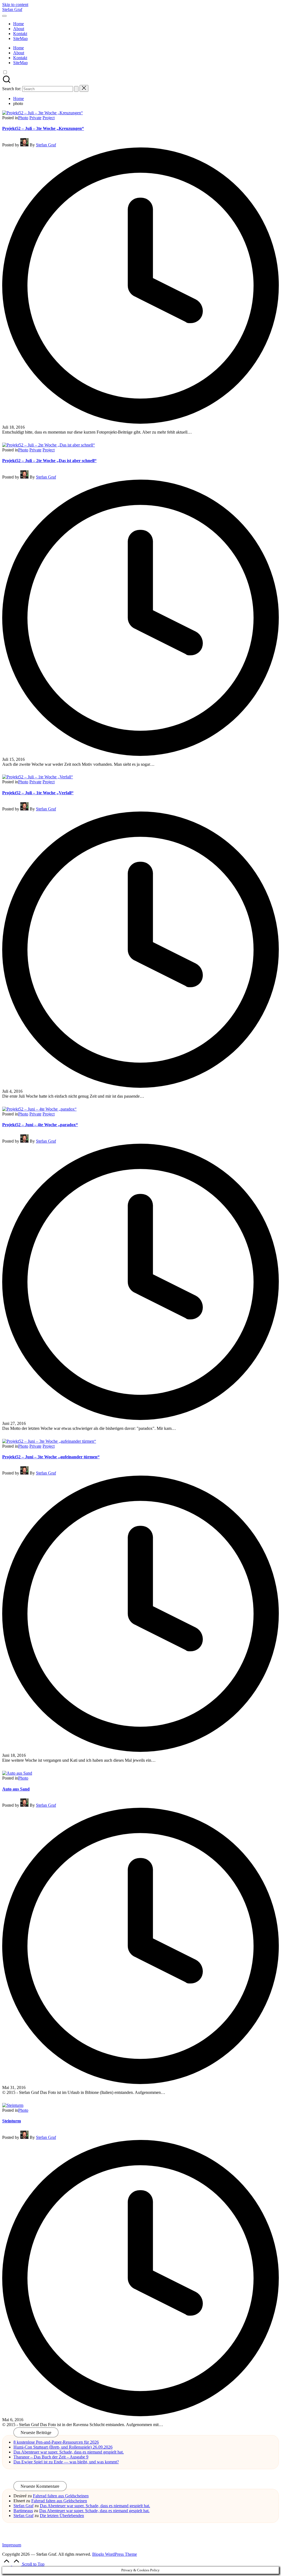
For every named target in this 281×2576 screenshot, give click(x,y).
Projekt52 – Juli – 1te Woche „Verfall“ (38, 793)
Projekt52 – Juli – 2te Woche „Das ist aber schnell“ (49, 461)
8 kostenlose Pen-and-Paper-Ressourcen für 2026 (56, 2442)
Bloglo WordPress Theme (115, 2554)
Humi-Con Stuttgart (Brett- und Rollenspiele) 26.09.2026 (63, 2447)
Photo (23, 118)
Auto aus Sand (16, 1789)
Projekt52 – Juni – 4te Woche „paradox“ (40, 1125)
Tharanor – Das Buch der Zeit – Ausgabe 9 (51, 2457)
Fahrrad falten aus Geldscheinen (61, 2496)
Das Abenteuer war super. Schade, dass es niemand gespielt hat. (69, 2452)
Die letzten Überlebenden (62, 2516)
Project (49, 118)
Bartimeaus (23, 2511)
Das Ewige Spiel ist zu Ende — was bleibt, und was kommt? (66, 2462)
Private (35, 118)
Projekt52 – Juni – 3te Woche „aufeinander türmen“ (51, 1457)
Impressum (12, 2545)
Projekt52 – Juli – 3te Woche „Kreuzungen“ (43, 128)
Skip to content (15, 5)
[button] (76, 89)
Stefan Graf (12, 9)
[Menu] (4, 16)
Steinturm (12, 2121)
